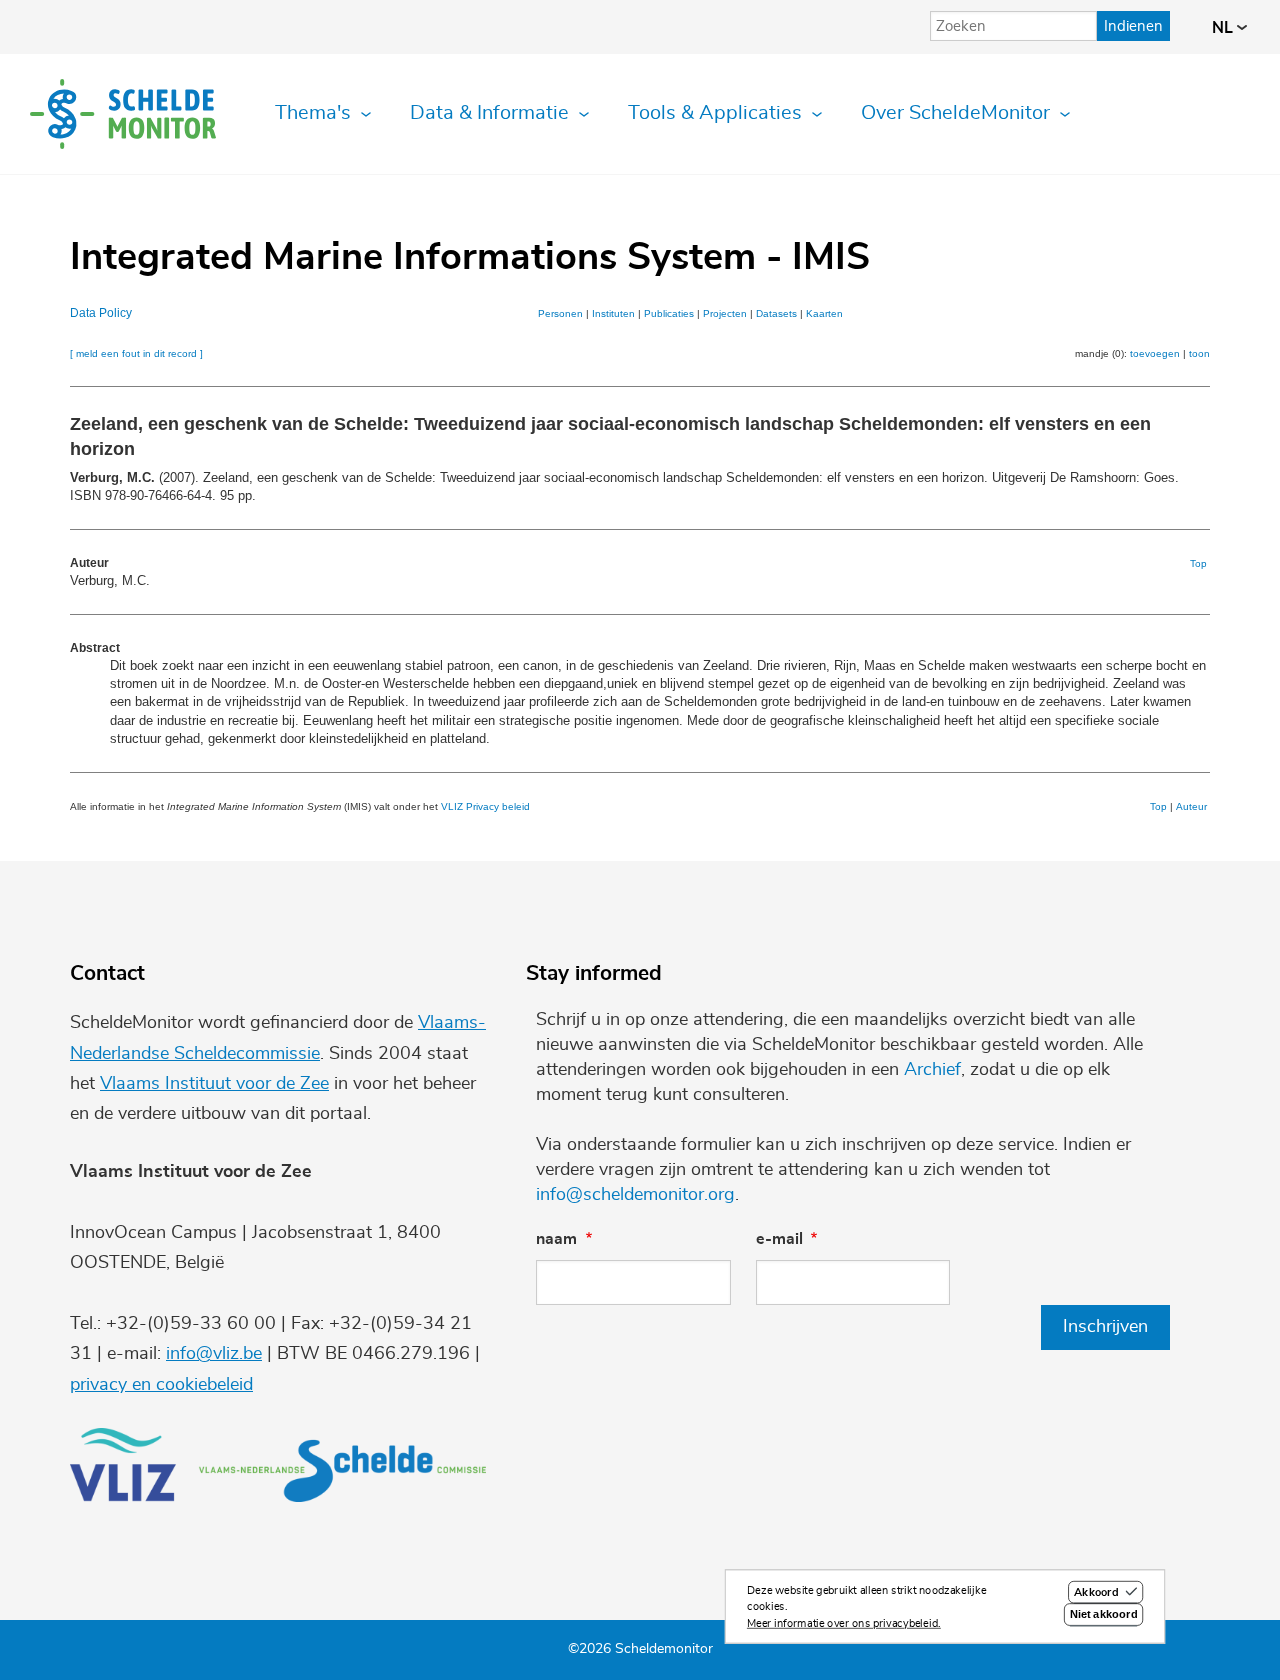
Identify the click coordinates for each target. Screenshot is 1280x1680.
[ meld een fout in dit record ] (136, 353)
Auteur (1191, 806)
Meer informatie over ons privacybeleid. (844, 1623)
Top (1198, 563)
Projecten (725, 313)
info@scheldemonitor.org (635, 1195)
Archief (932, 1070)
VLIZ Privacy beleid (485, 806)
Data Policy (101, 313)
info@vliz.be (214, 1354)
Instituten (613, 313)
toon (1199, 353)
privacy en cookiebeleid (161, 1385)
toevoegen (1155, 353)
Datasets (776, 313)
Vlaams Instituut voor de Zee (214, 1084)
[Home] (123, 114)
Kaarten (824, 313)
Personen (560, 313)
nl (1224, 28)
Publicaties (669, 313)
